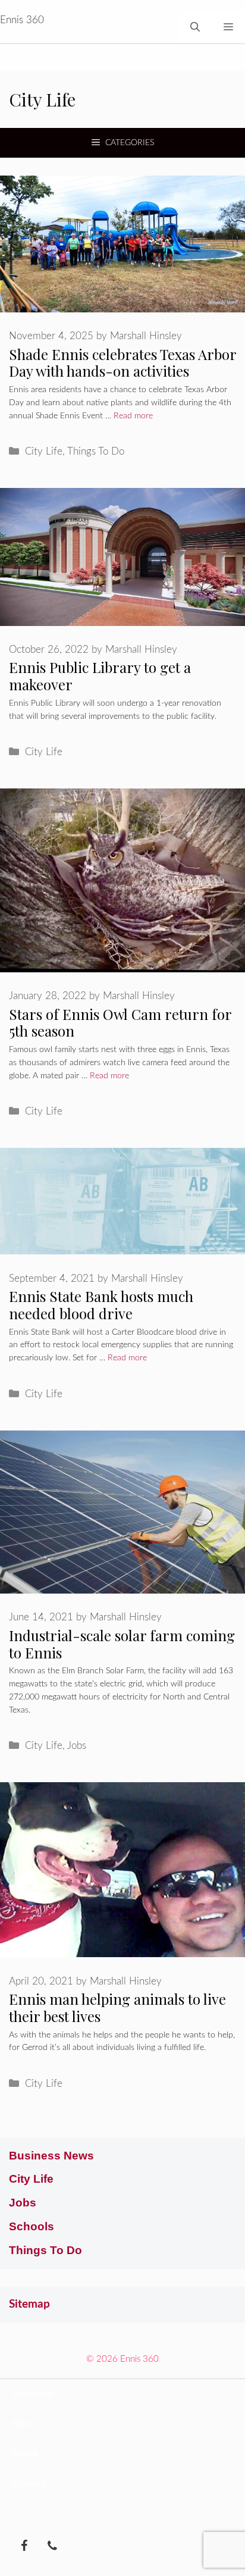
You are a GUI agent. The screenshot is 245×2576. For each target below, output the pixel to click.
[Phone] (52, 2547)
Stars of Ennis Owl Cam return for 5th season (120, 1023)
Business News (51, 2156)
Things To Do (96, 451)
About (25, 2453)
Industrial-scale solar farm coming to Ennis (122, 1644)
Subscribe (32, 2394)
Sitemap (29, 2304)
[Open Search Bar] (195, 27)
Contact (29, 2483)
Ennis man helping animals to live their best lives (117, 2007)
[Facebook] (24, 2547)
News (24, 2424)
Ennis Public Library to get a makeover (100, 676)
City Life (44, 451)
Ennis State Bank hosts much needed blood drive (101, 1305)
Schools (32, 2226)
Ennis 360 (22, 20)
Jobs (77, 1746)
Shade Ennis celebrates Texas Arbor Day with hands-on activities (122, 363)
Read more (133, 416)
